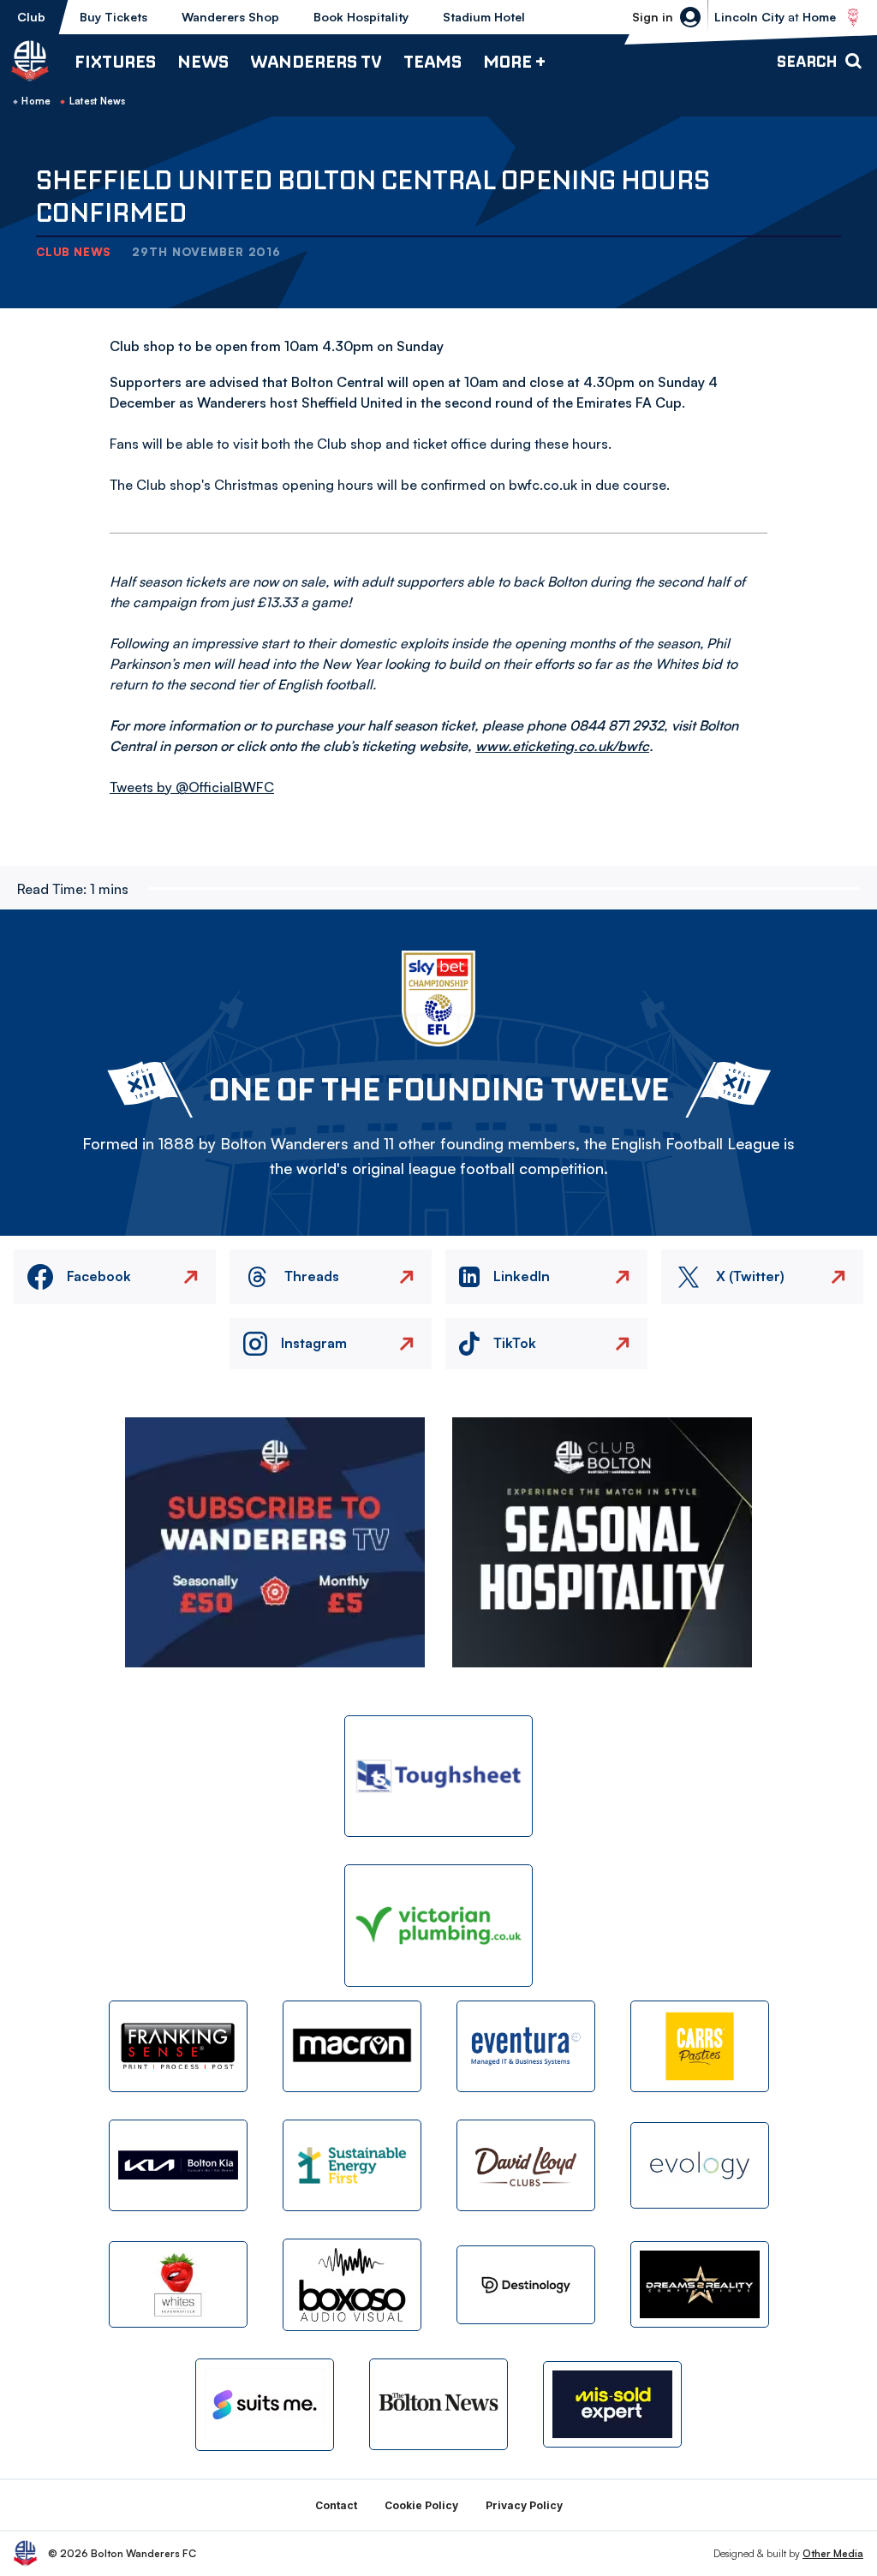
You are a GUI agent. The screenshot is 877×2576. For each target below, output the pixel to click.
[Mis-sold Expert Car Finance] (612, 2404)
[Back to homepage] (30, 61)
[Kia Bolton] (178, 2165)
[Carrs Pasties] (700, 2046)
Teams (433, 61)
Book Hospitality (361, 17)
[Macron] (352, 2046)
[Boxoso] (352, 2284)
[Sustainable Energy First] (352, 2165)
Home (36, 101)
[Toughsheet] (438, 1777)
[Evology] (700, 2165)
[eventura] (526, 2046)
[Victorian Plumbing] (438, 1926)
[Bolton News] (438, 2404)
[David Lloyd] (526, 2165)
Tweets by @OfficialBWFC (192, 787)
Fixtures (115, 61)
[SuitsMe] (265, 2405)
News (203, 61)
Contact (336, 2505)
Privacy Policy (524, 2505)
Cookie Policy (421, 2505)
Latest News (98, 101)
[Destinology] (526, 2285)
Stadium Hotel (484, 17)
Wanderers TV (316, 61)
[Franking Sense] (178, 2046)
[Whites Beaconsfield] (178, 2284)
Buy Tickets (113, 17)
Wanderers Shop (230, 17)
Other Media (833, 2553)
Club (31, 17)
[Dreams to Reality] (700, 2284)
